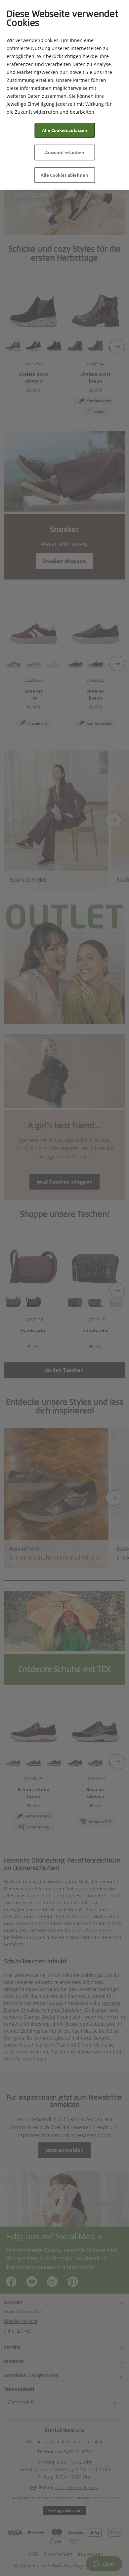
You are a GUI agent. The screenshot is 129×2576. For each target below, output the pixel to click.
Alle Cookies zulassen (65, 130)
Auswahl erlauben (65, 153)
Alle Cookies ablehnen (64, 175)
